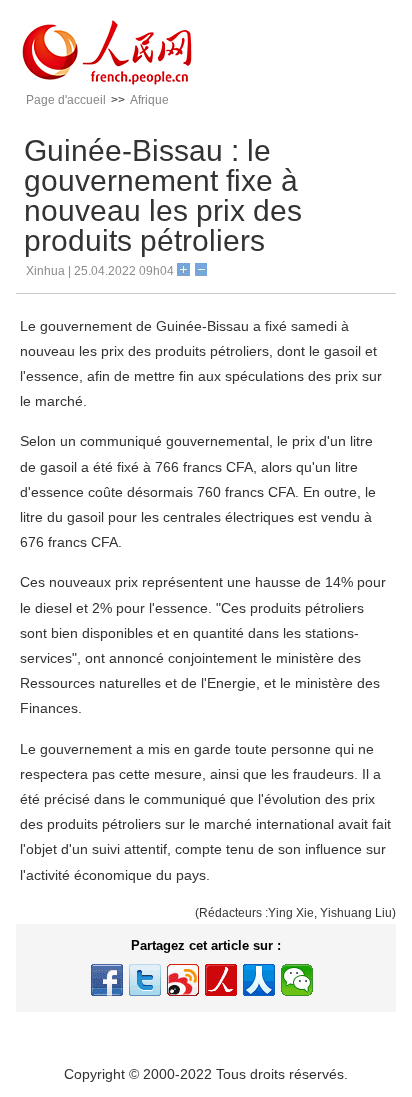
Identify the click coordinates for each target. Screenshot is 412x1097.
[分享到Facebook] (107, 980)
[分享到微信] (297, 980)
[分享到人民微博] (221, 980)
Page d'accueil (66, 100)
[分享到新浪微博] (183, 980)
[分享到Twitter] (145, 980)
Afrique (149, 100)
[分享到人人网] (259, 980)
